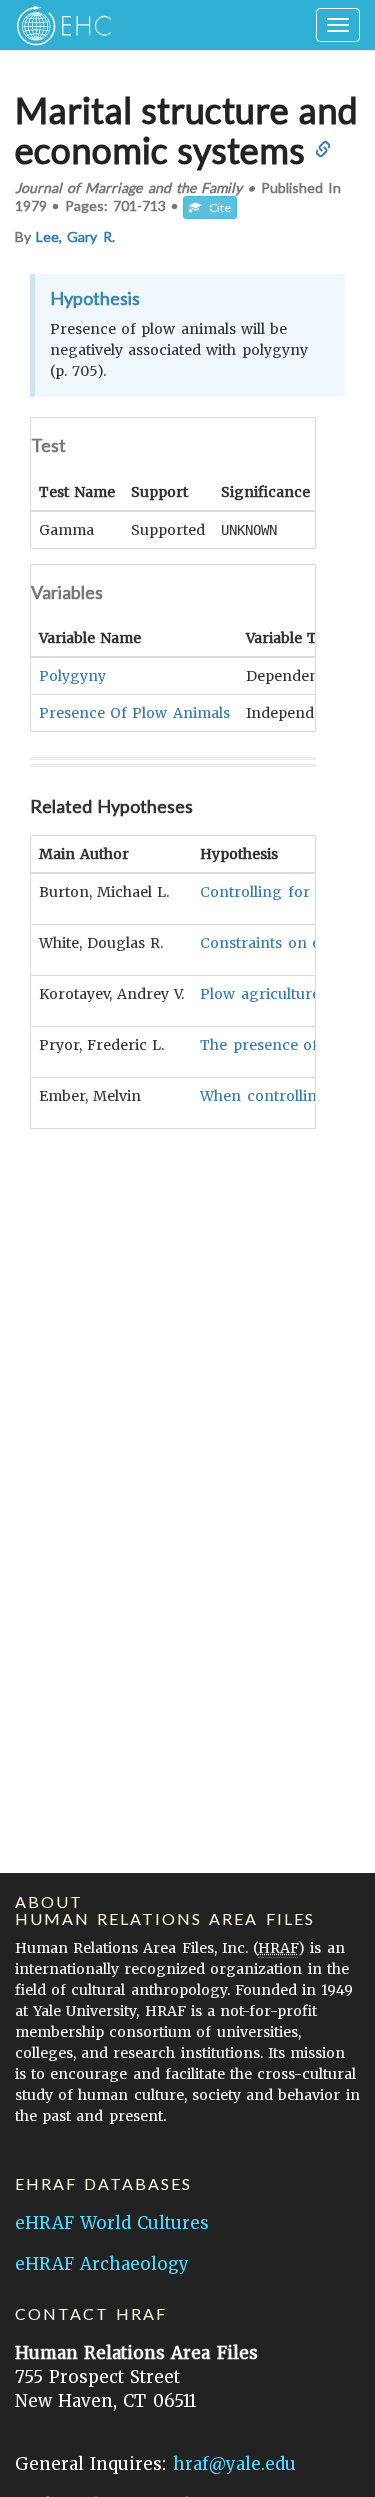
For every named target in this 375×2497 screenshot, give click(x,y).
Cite (216, 207)
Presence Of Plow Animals (134, 713)
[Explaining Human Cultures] (57, 25)
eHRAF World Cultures (112, 2223)
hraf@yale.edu (234, 2464)
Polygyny (72, 676)
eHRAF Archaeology (102, 2264)
